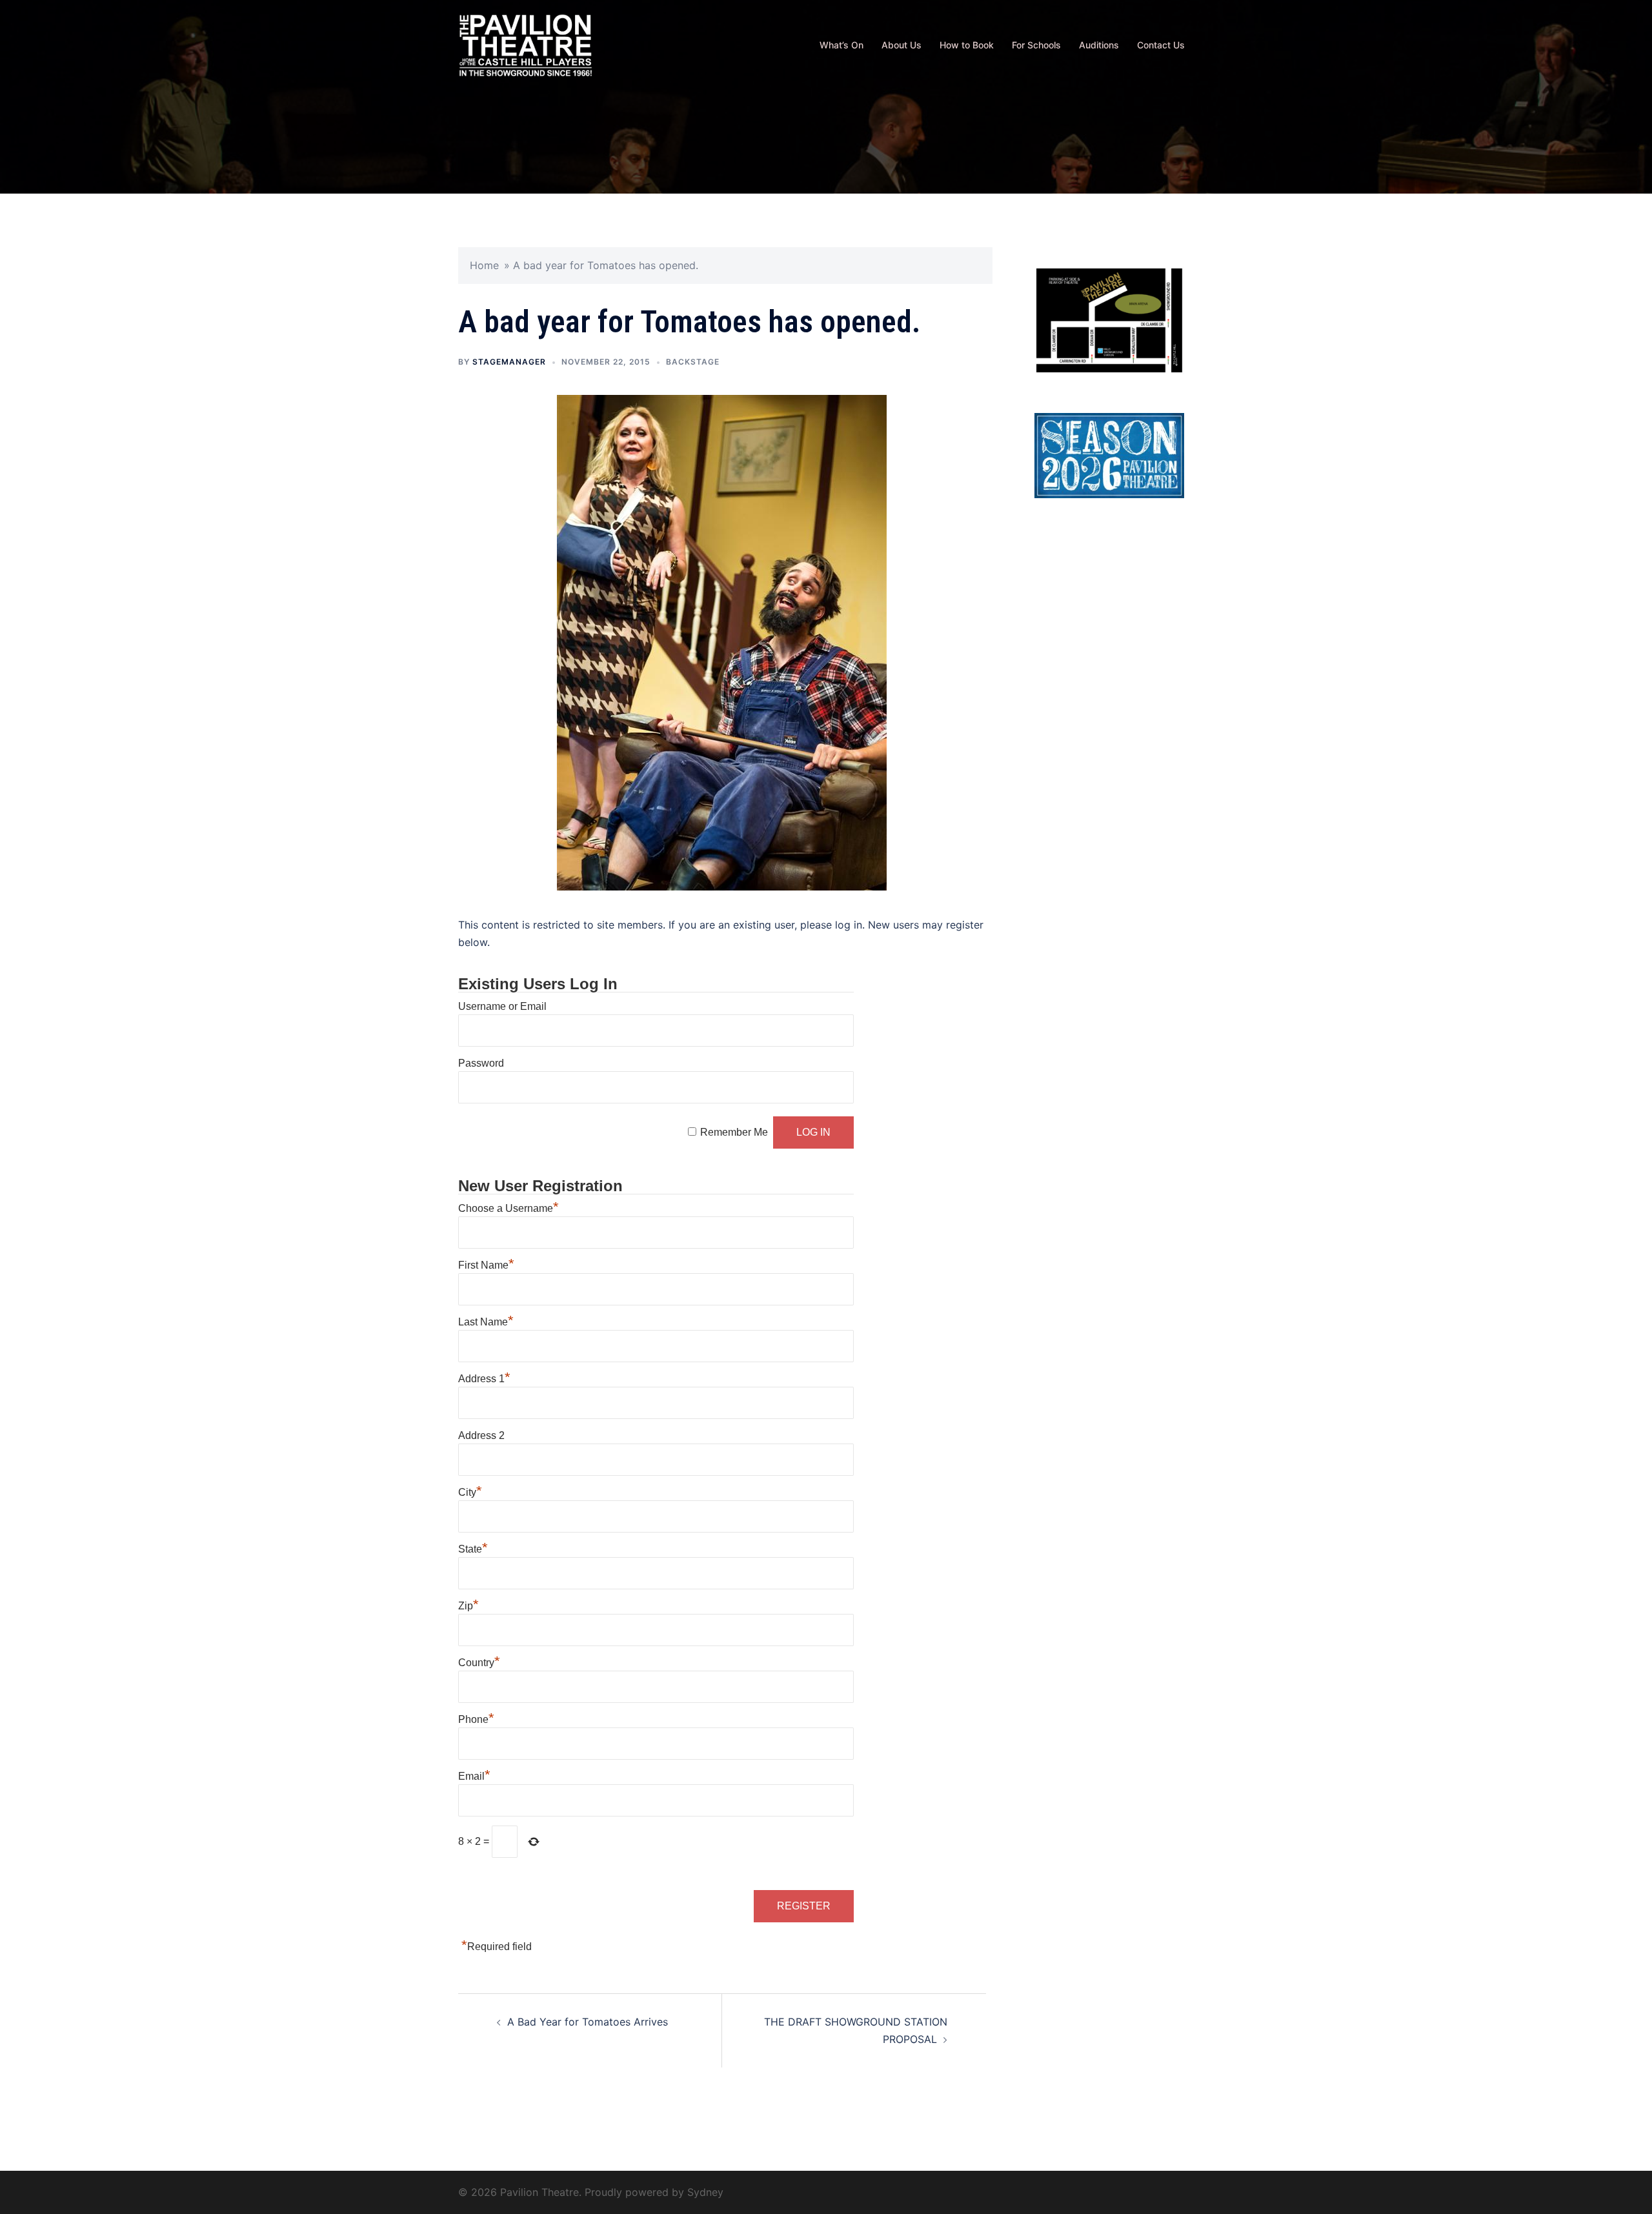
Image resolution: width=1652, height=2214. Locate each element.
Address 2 (481, 1435)
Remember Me (734, 1132)
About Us (902, 45)
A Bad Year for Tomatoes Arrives (588, 2022)
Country (479, 1663)
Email (474, 1776)
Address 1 (484, 1379)
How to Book (967, 45)
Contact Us (1161, 45)
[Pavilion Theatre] (526, 44)
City (470, 1492)
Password (481, 1063)
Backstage (693, 362)
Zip (468, 1606)
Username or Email (502, 1006)
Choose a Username (509, 1208)
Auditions (1099, 45)
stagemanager (509, 362)
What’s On (841, 45)
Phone (476, 1719)
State (473, 1549)
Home (484, 265)
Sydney (705, 2192)
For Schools (1036, 45)
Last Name (486, 1322)
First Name (486, 1265)
